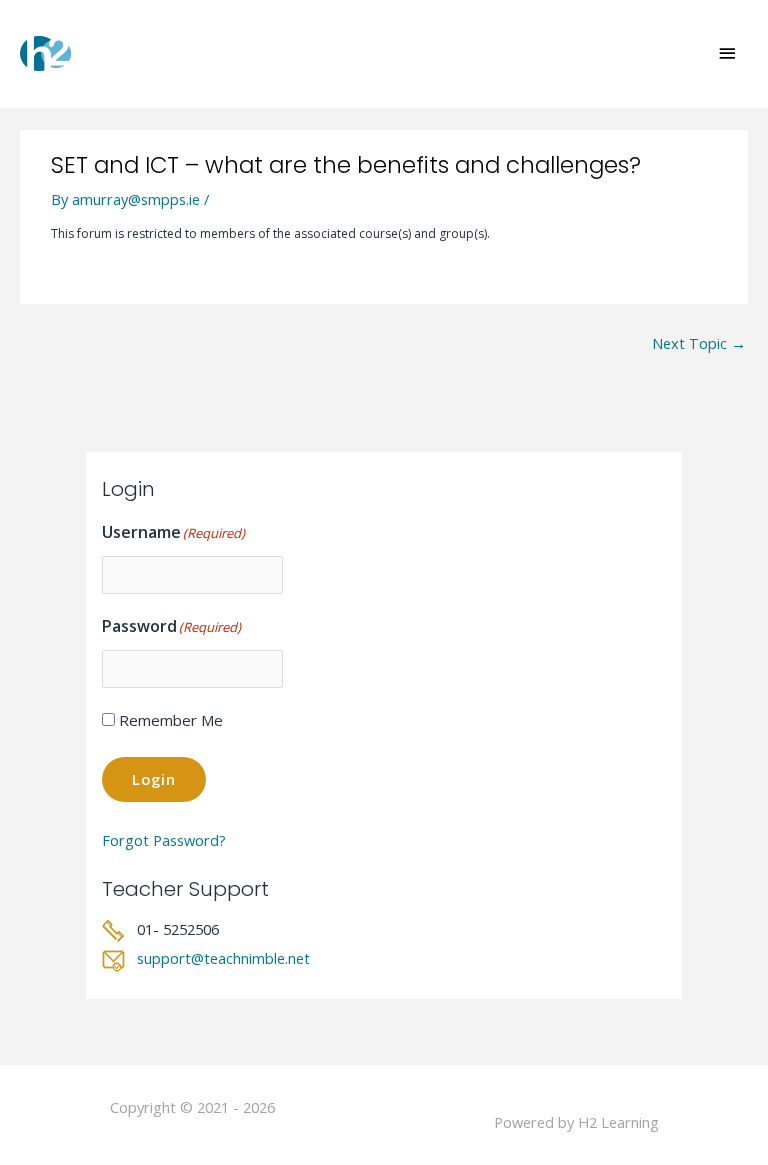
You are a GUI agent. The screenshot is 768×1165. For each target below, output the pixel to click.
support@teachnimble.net (223, 958)
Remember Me (171, 720)
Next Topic (699, 343)
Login (154, 779)
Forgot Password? (164, 840)
